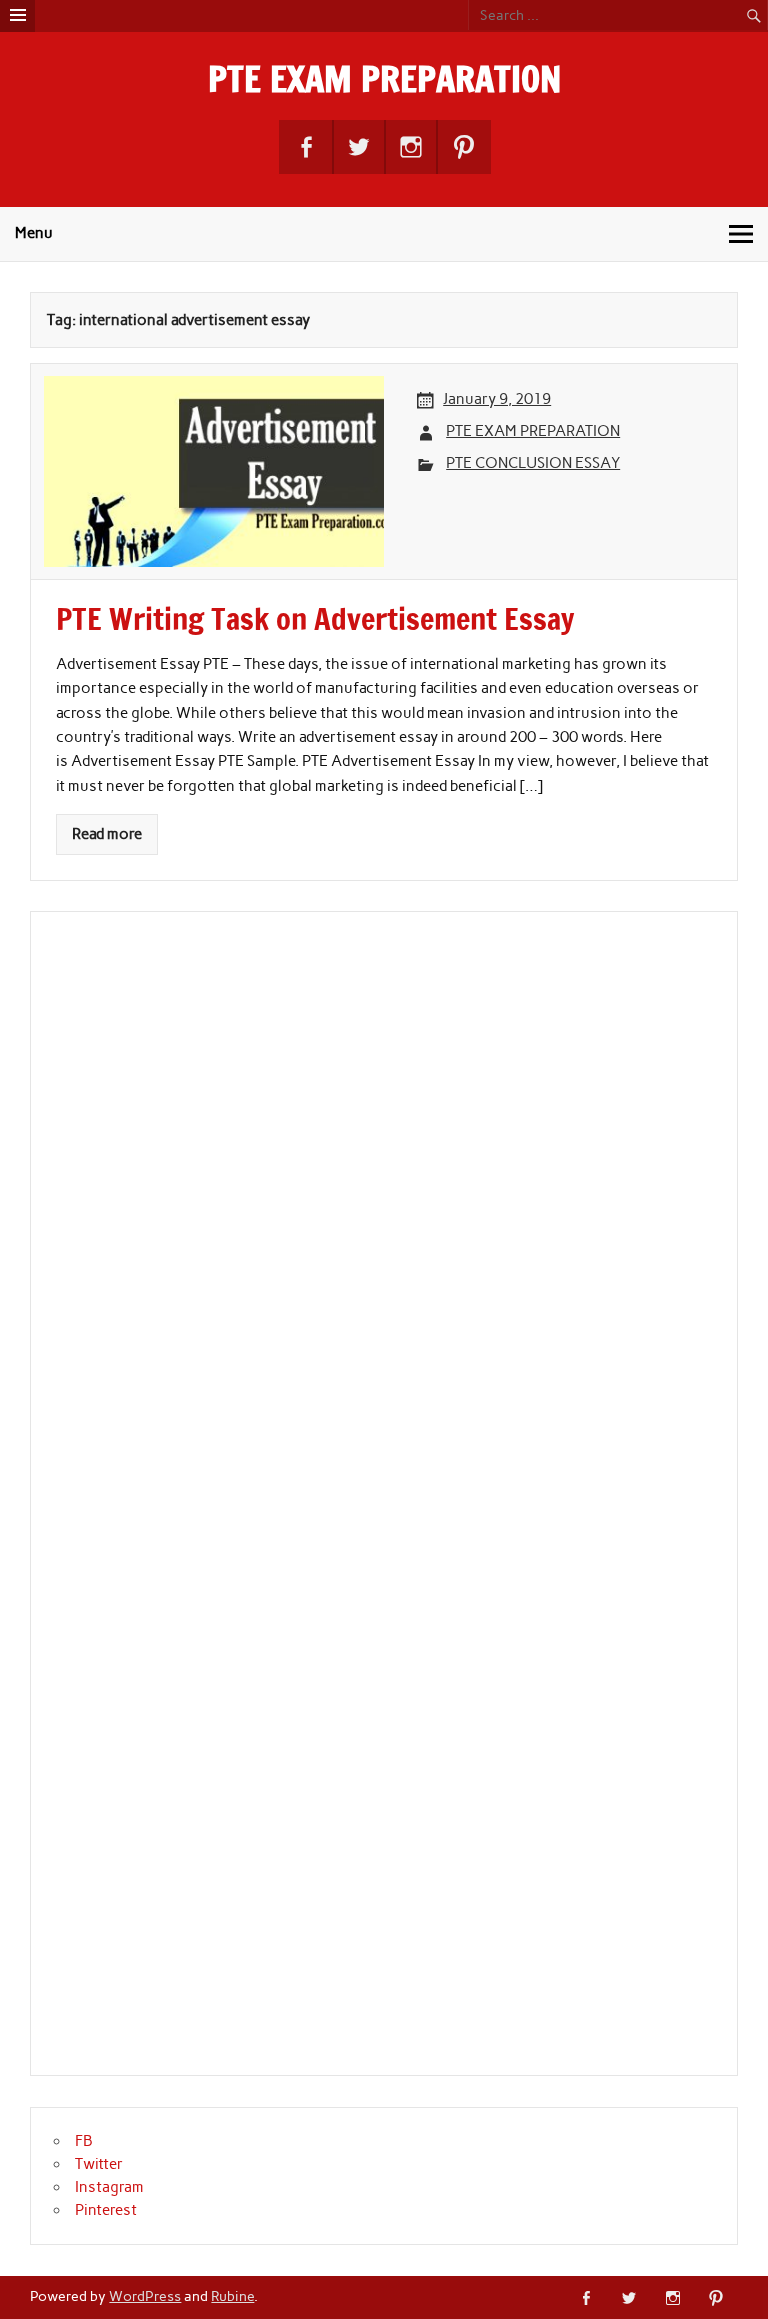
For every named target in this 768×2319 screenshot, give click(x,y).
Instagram (109, 2187)
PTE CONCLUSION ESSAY (533, 463)
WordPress (145, 2296)
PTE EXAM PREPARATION (384, 79)
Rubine (232, 2296)
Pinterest (106, 2210)
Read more (107, 834)
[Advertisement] (204, 1505)
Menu (34, 233)
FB (84, 2141)
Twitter (99, 2164)
